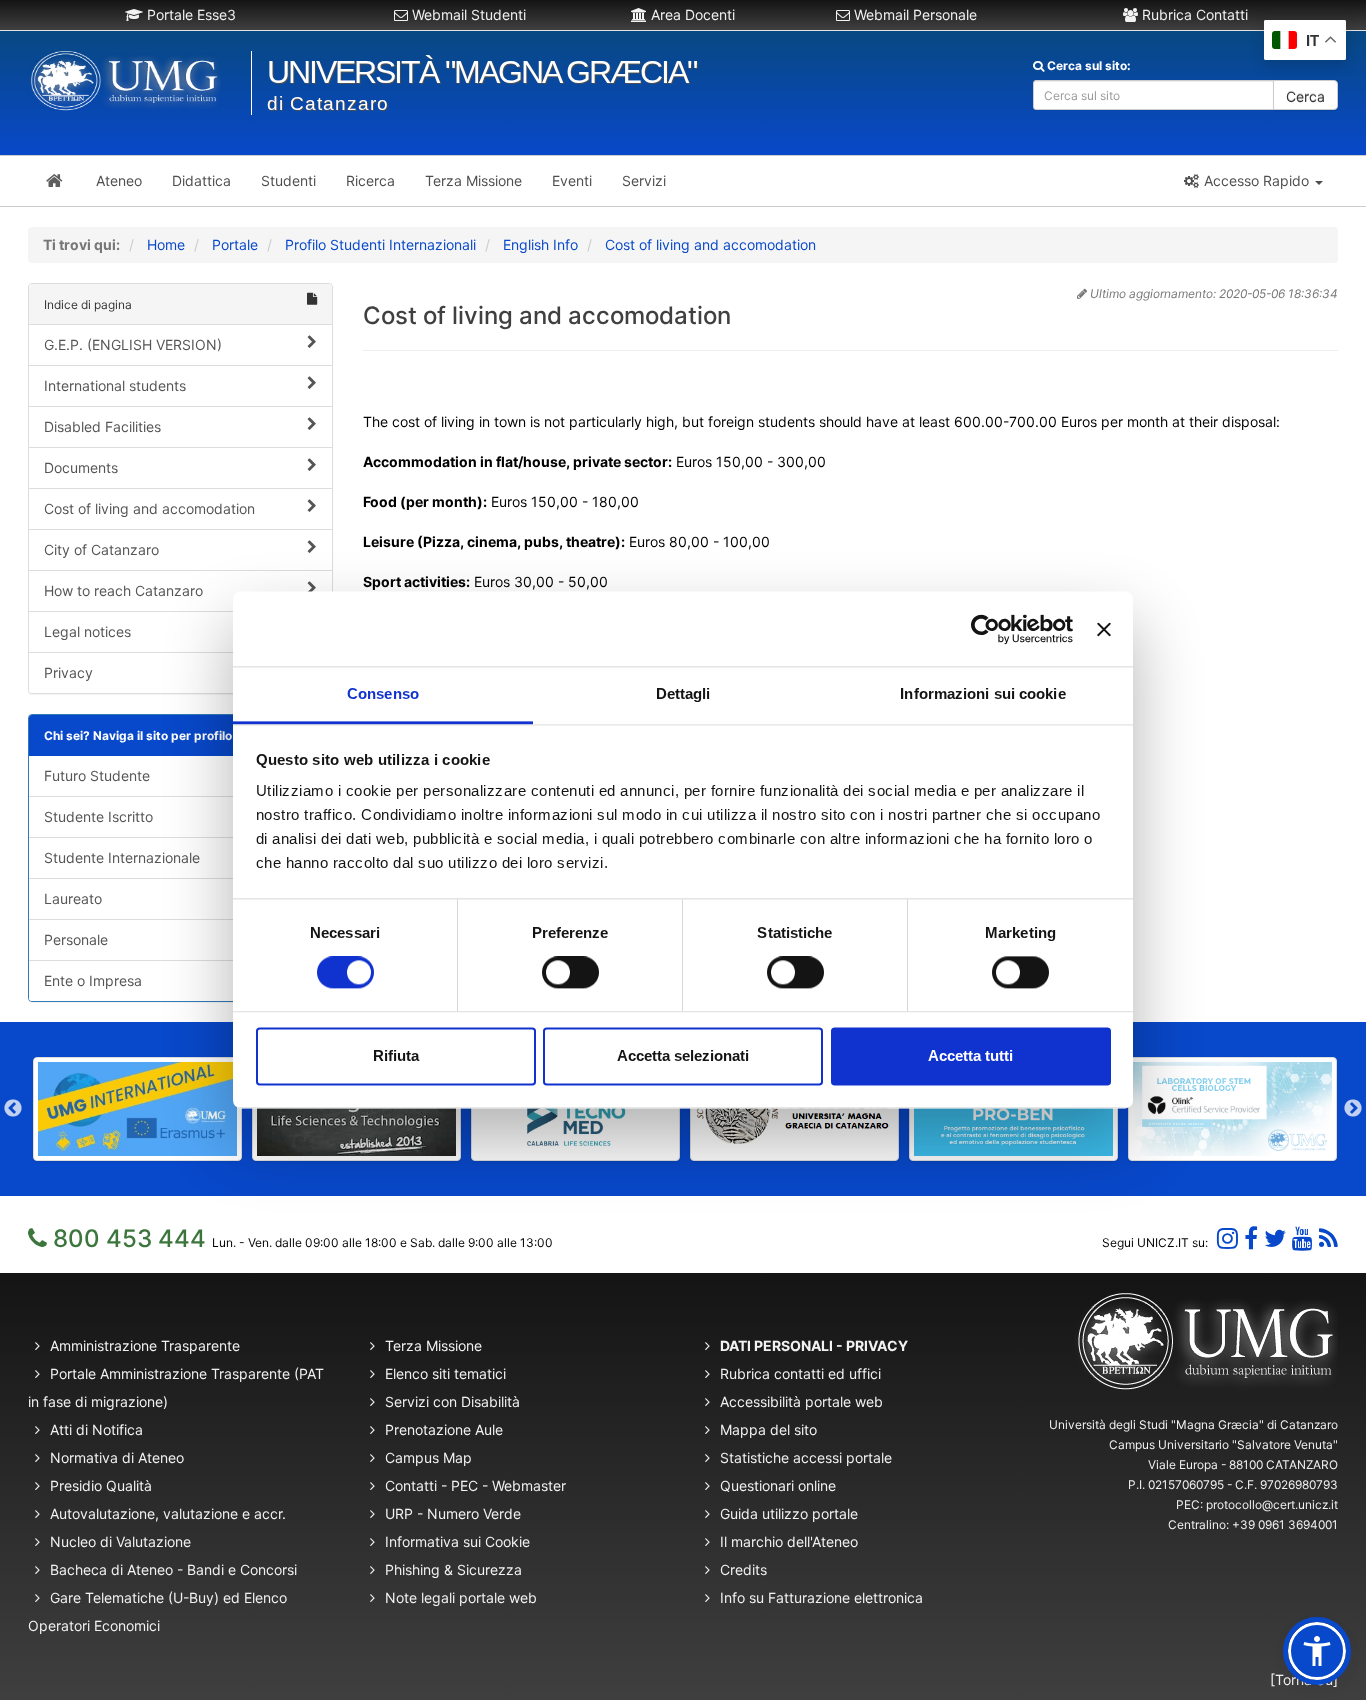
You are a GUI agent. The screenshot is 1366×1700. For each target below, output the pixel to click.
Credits (743, 1569)
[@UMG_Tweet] (1275, 1238)
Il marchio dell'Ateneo (789, 1541)
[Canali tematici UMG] (1302, 1238)
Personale (76, 939)
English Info (540, 244)
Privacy (68, 672)
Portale (235, 244)
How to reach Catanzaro (123, 590)
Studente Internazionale (122, 857)
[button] (1252, 181)
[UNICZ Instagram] (1227, 1238)
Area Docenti (691, 14)
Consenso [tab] (383, 693)
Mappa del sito (768, 1429)
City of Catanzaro (101, 549)
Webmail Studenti (467, 14)
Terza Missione (433, 1345)
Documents (81, 467)
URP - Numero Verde (453, 1513)
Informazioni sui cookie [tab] (982, 693)
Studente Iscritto (98, 816)
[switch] (570, 973)
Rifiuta (396, 1055)
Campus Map (428, 1457)
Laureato (73, 898)
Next (1353, 1109)
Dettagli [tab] (683, 693)
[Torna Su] (1304, 1679)
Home (166, 244)
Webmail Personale (913, 14)
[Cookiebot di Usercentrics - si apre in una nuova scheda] (985, 629)
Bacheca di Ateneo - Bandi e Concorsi (173, 1569)
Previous (13, 1109)
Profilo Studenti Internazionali (380, 244)
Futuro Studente (97, 775)
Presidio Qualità (101, 1485)
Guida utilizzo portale (789, 1513)
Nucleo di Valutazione (120, 1541)
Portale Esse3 (189, 14)
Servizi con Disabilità (452, 1401)
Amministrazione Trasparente (145, 1345)
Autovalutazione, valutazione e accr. (168, 1513)
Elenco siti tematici (445, 1373)
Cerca (1305, 96)
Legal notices (87, 631)
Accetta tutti (970, 1055)
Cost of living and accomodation (710, 244)
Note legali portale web (461, 1597)
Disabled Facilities (102, 426)
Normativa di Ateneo (117, 1457)
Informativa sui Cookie (457, 1541)
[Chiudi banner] (1104, 629)
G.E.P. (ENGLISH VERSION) (133, 344)
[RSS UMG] (1328, 1238)
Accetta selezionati (683, 1055)
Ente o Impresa (93, 980)
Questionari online (778, 1485)
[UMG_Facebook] (1251, 1238)
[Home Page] (54, 181)
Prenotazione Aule (444, 1429)
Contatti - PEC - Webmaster (475, 1485)
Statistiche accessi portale (806, 1457)
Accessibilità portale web (801, 1401)
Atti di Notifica (96, 1429)
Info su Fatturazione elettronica (821, 1597)
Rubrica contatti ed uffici (800, 1373)
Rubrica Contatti (1193, 14)
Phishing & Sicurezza (453, 1569)
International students (115, 385)
